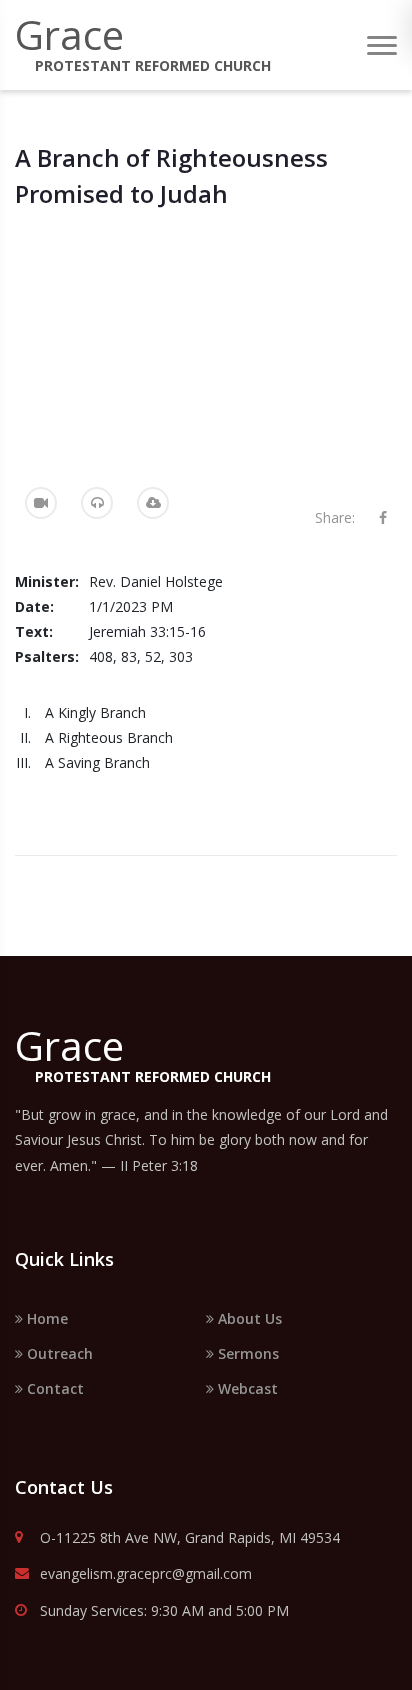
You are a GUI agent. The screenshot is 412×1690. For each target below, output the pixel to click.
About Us (248, 1318)
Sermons (246, 1353)
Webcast (246, 1388)
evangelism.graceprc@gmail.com (146, 1574)
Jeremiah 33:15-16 (147, 631)
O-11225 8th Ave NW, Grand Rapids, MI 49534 (190, 1538)
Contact (53, 1388)
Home (45, 1318)
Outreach (58, 1353)
